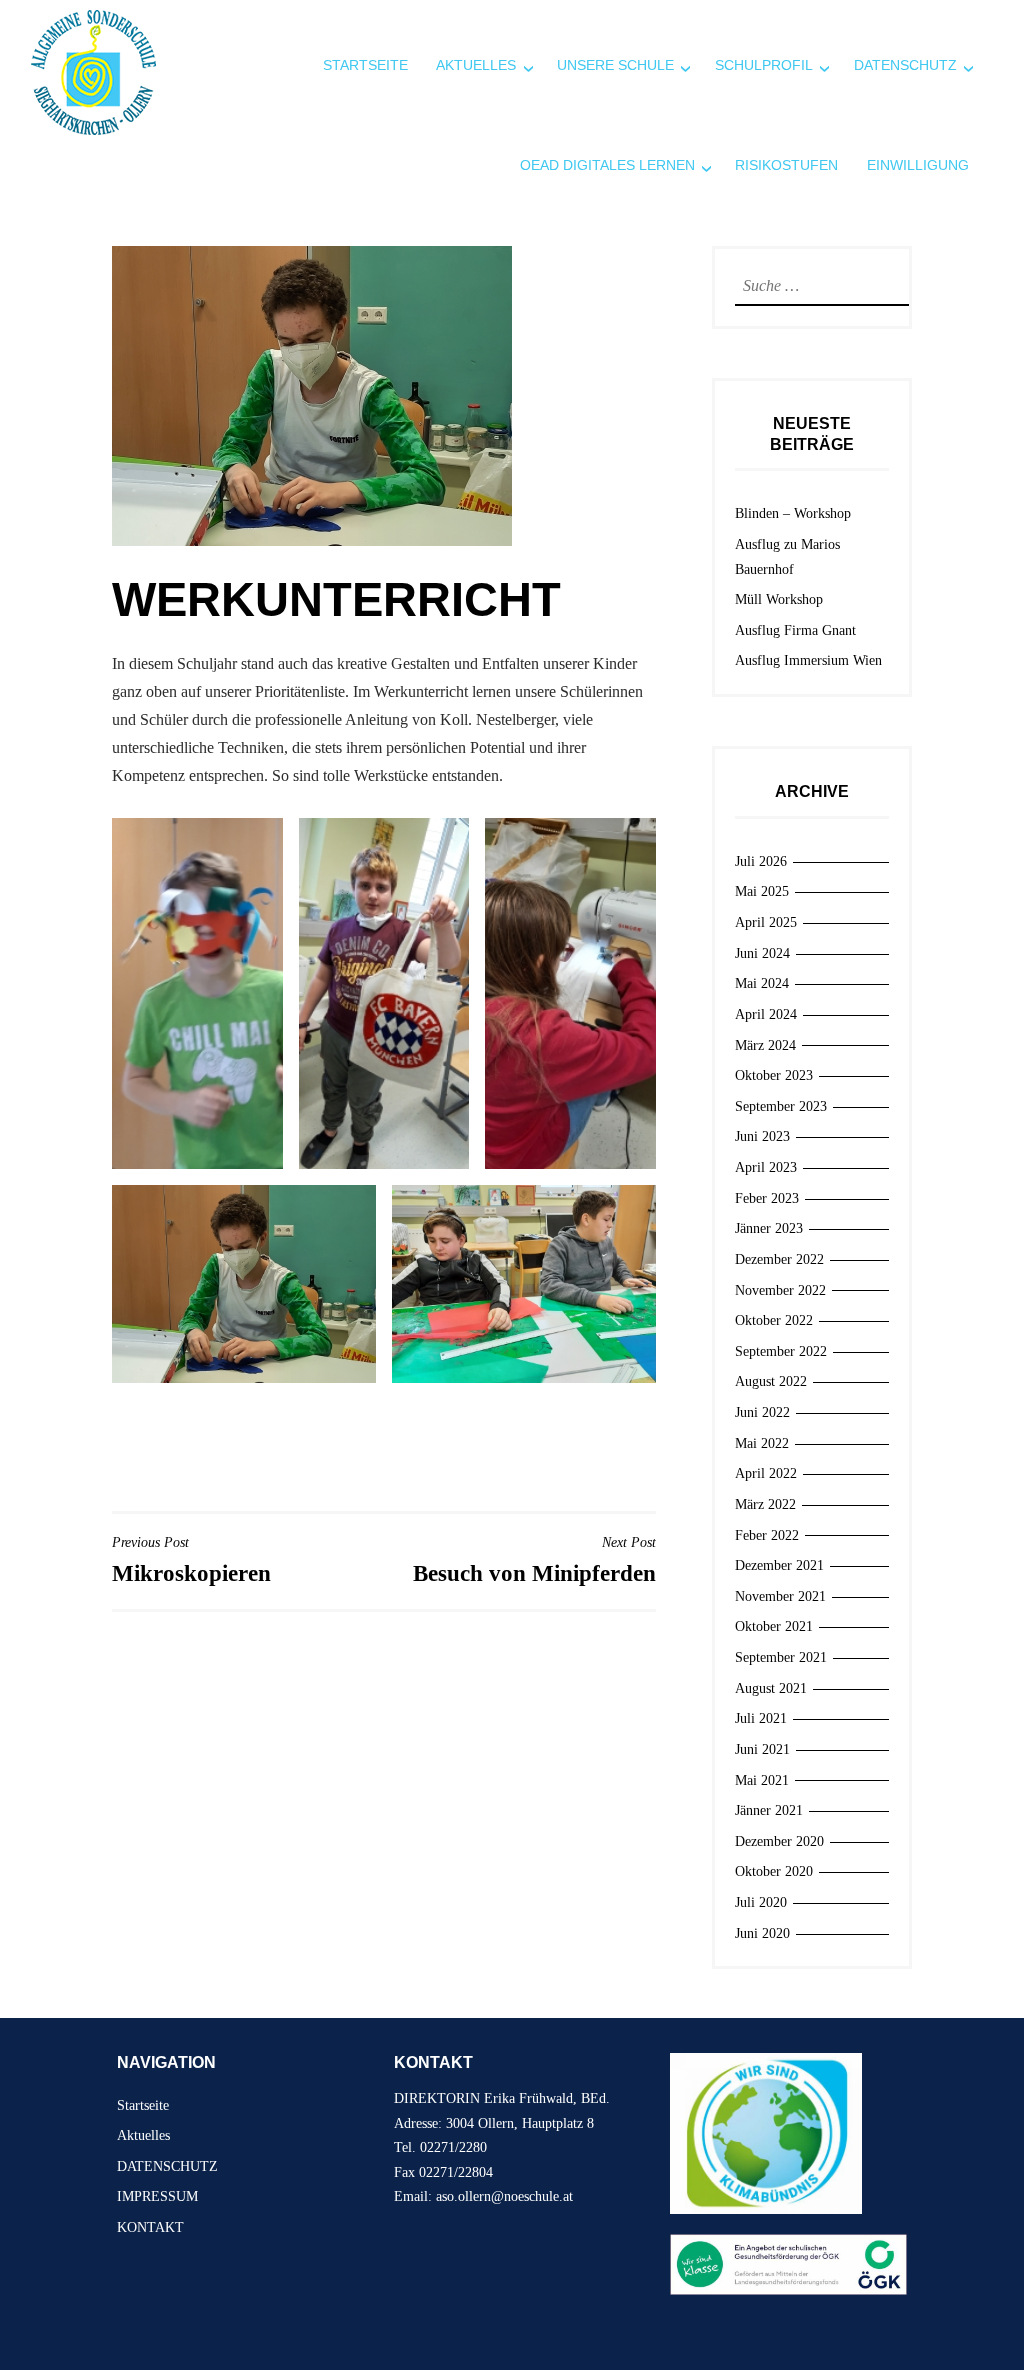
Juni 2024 (762, 953)
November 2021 (780, 1596)
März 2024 (765, 1045)
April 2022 (766, 1473)
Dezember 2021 (779, 1565)
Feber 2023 (767, 1198)
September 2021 (781, 1657)
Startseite (365, 65)
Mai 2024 (762, 983)
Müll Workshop (779, 599)
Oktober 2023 (774, 1075)
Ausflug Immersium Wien (808, 660)
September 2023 (781, 1106)
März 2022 (765, 1504)
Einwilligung (918, 165)
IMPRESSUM (157, 2196)
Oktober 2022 (774, 1320)
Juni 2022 (762, 1412)
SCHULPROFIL (764, 65)
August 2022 (771, 1381)
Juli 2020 (761, 1902)
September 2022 (781, 1351)
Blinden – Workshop (793, 513)
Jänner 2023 (769, 1228)
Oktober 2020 (774, 1871)
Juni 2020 (762, 1933)
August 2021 (771, 1688)
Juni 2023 (762, 1136)
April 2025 (766, 922)
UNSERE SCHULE (615, 65)
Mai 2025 (762, 891)
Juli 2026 (761, 861)
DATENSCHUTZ (167, 2166)
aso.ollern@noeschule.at (504, 2196)
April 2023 (766, 1167)
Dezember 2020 (779, 1841)
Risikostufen (786, 165)
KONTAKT (150, 2227)
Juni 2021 (762, 1749)
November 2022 (780, 1290)
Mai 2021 (762, 1780)
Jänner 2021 (769, 1810)
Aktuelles (476, 65)
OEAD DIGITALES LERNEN (607, 165)
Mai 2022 (762, 1443)
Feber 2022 (767, 1535)
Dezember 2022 (779, 1259)
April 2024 (766, 1014)
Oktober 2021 (774, 1626)
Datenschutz (905, 65)
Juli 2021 (761, 1718)
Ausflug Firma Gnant (795, 630)
